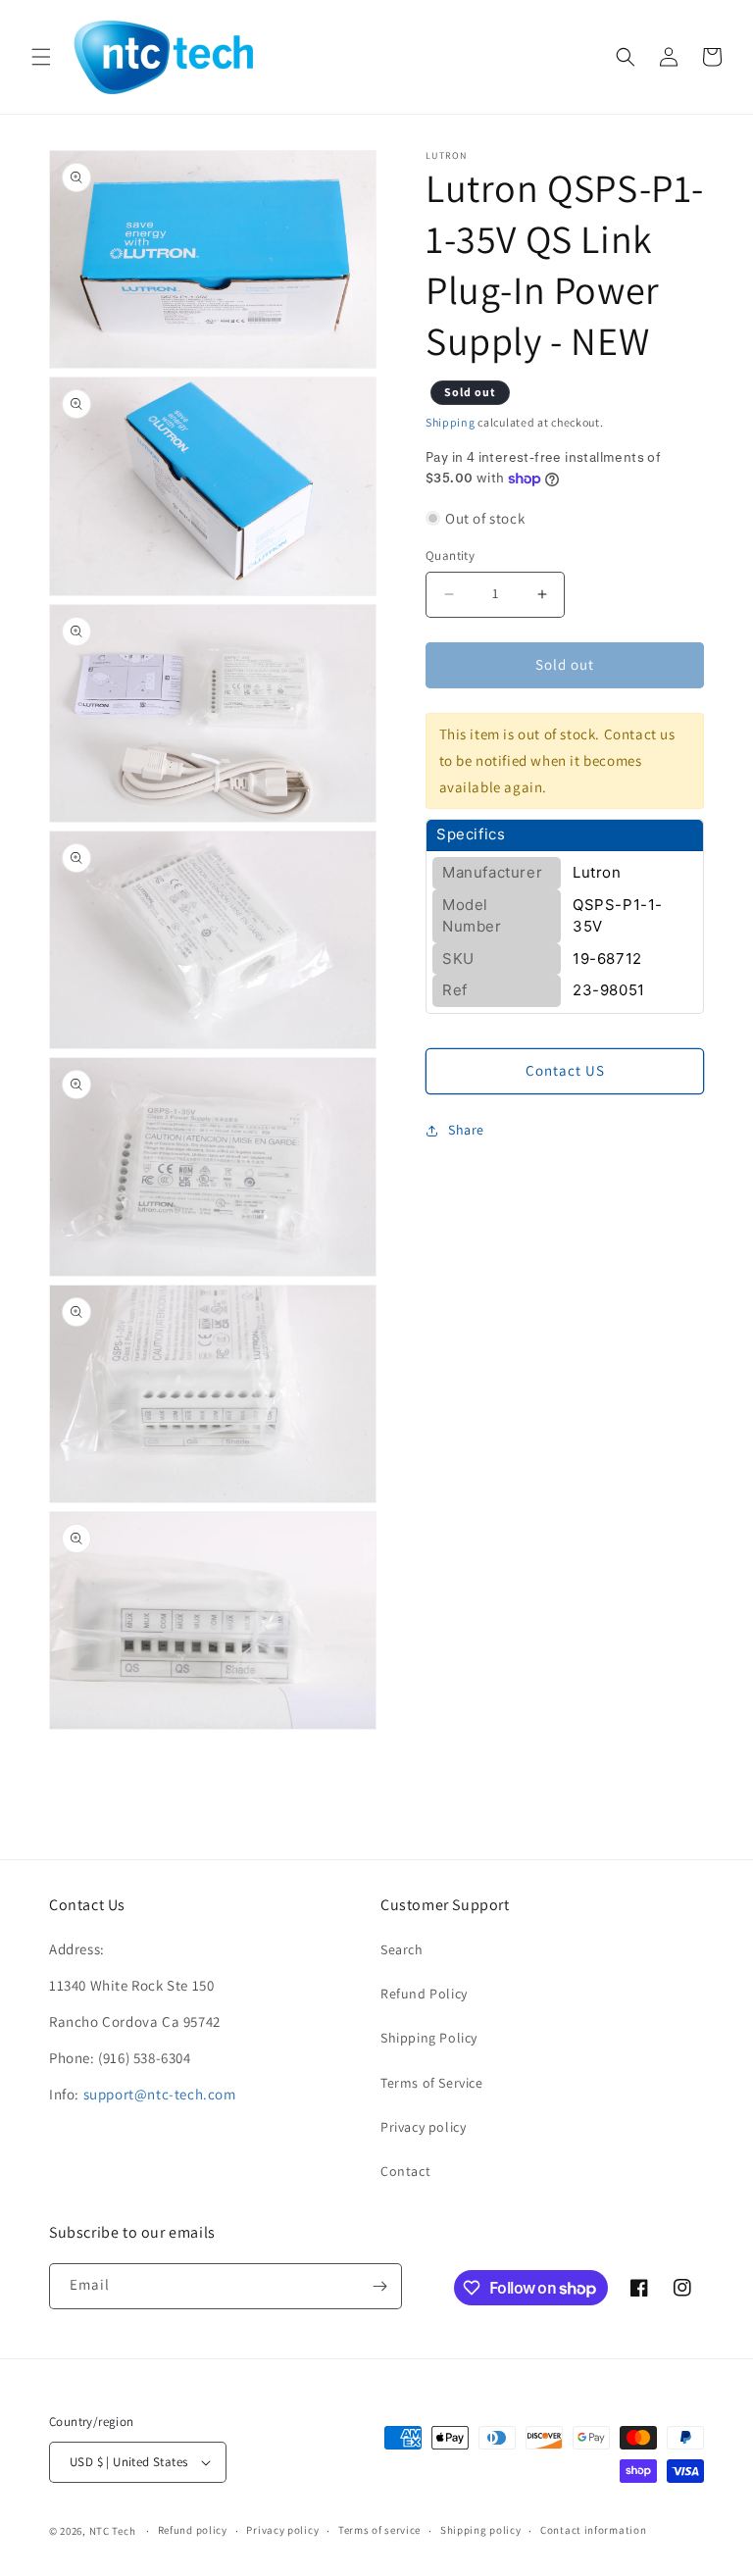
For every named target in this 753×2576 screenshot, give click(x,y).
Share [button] (466, 1130)
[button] (41, 57)
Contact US (565, 1070)
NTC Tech (113, 2531)
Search (402, 1949)
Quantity (450, 556)
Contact (405, 2171)
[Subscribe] (379, 2286)
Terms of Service (432, 2083)
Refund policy (193, 2530)
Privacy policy (423, 2127)
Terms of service (379, 2530)
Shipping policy (481, 2530)
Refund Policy (424, 1994)
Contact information (593, 2530)
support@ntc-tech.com (160, 2094)
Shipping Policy (429, 2038)
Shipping (451, 422)
